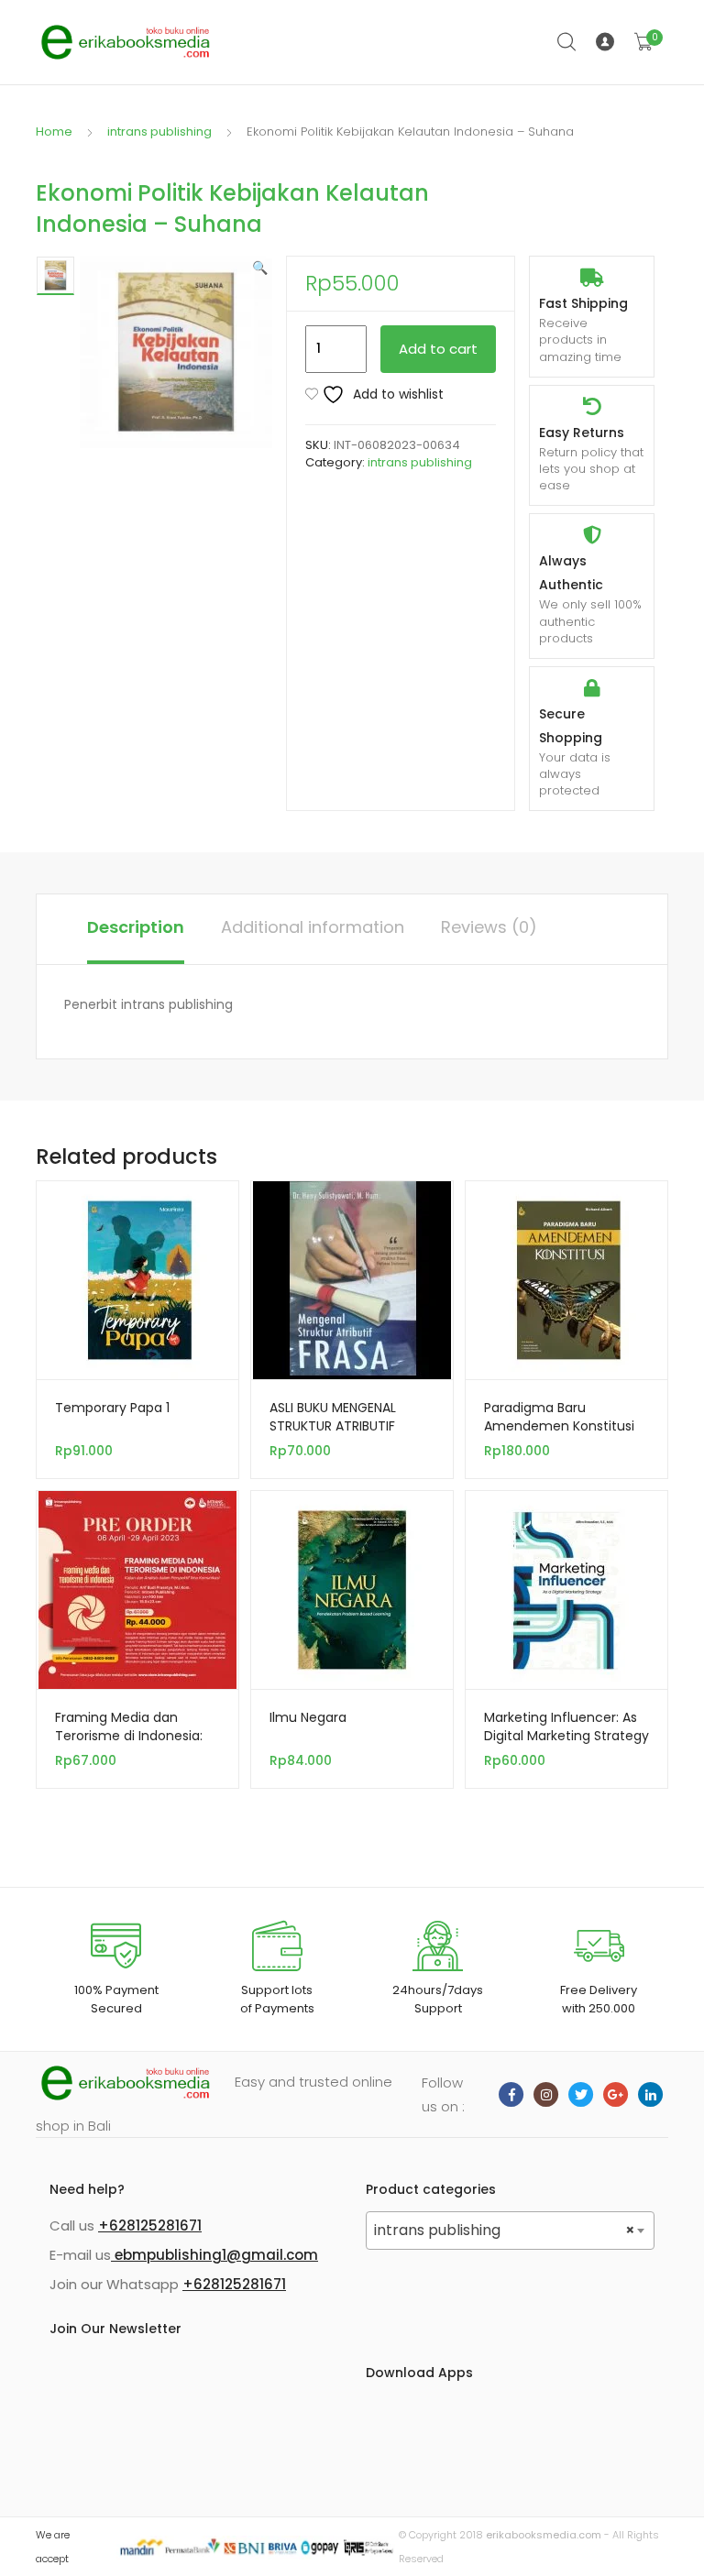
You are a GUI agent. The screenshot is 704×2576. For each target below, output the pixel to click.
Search (567, 42)
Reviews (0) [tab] (489, 927)
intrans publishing (159, 132)
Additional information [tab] (313, 927)
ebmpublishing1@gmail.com (214, 2255)
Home (54, 132)
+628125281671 (150, 2225)
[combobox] (510, 2231)
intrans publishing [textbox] (505, 2230)
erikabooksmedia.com (544, 2535)
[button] (260, 268)
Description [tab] (136, 927)
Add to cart (438, 349)
